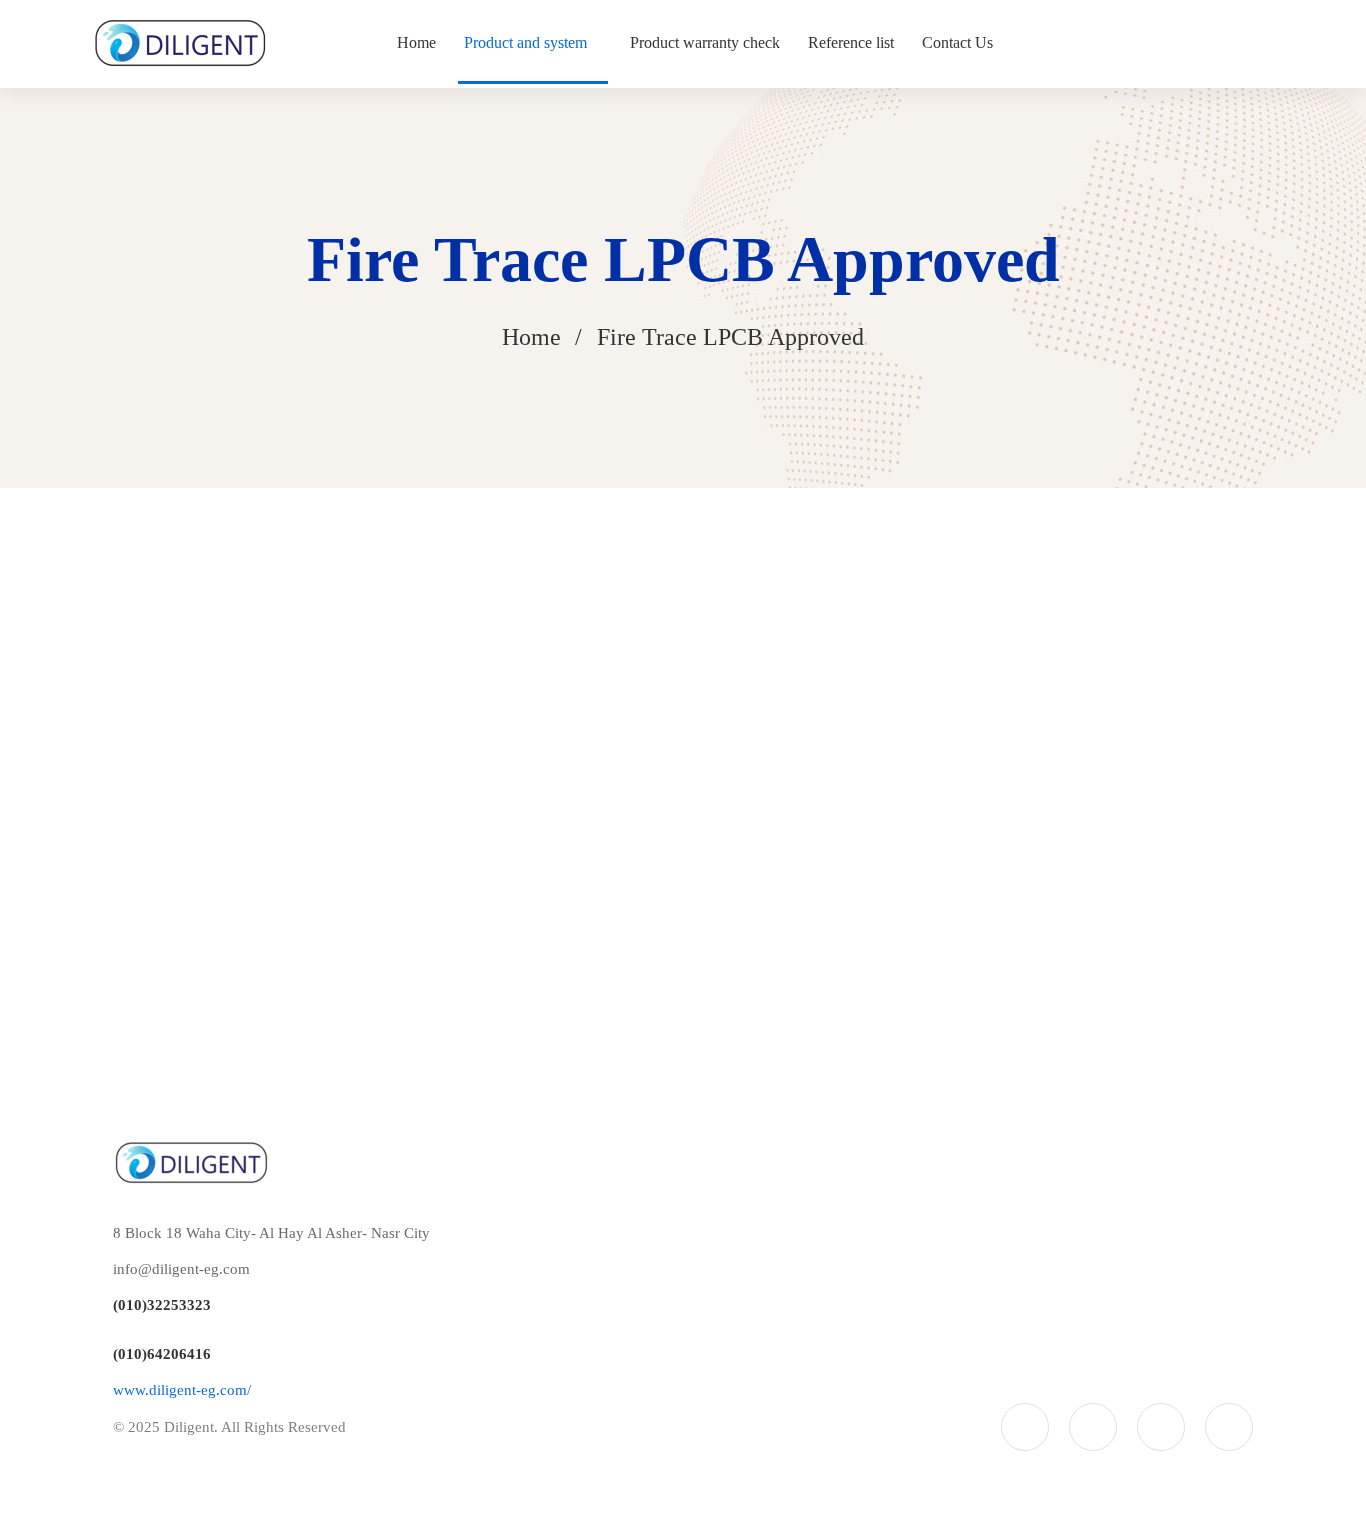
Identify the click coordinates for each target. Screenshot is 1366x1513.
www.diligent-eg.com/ (182, 1390)
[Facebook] (1093, 1427)
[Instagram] (1161, 1427)
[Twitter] (1025, 1427)
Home (531, 337)
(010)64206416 (162, 1354)
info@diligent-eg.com (181, 1269)
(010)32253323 (162, 1305)
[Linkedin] (1229, 1427)
